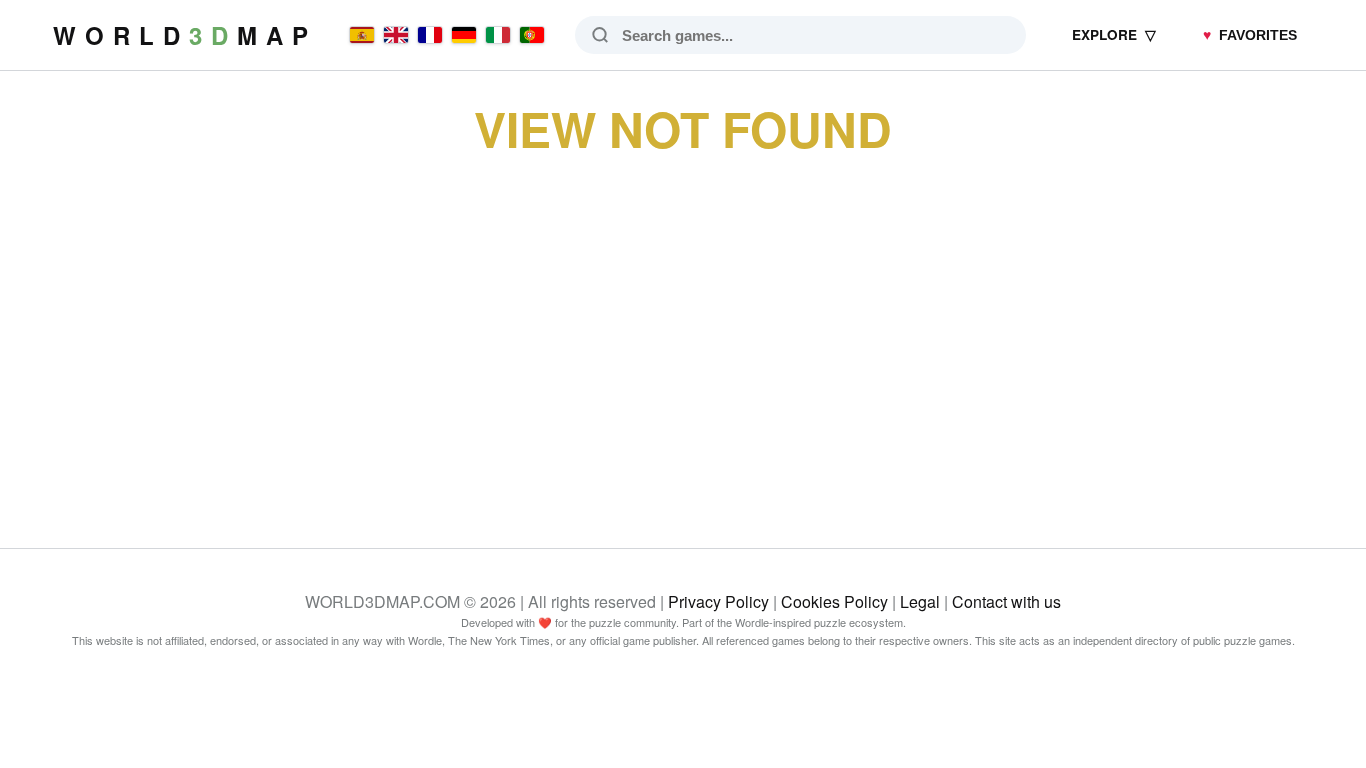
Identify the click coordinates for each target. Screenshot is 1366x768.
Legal (920, 601)
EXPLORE (1114, 34)
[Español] (362, 35)
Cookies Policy (834, 601)
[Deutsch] (464, 35)
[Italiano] (498, 35)
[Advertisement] (683, 328)
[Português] (532, 35)
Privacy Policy (718, 601)
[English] (396, 35)
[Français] (430, 35)
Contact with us (1006, 601)
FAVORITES (1250, 35)
